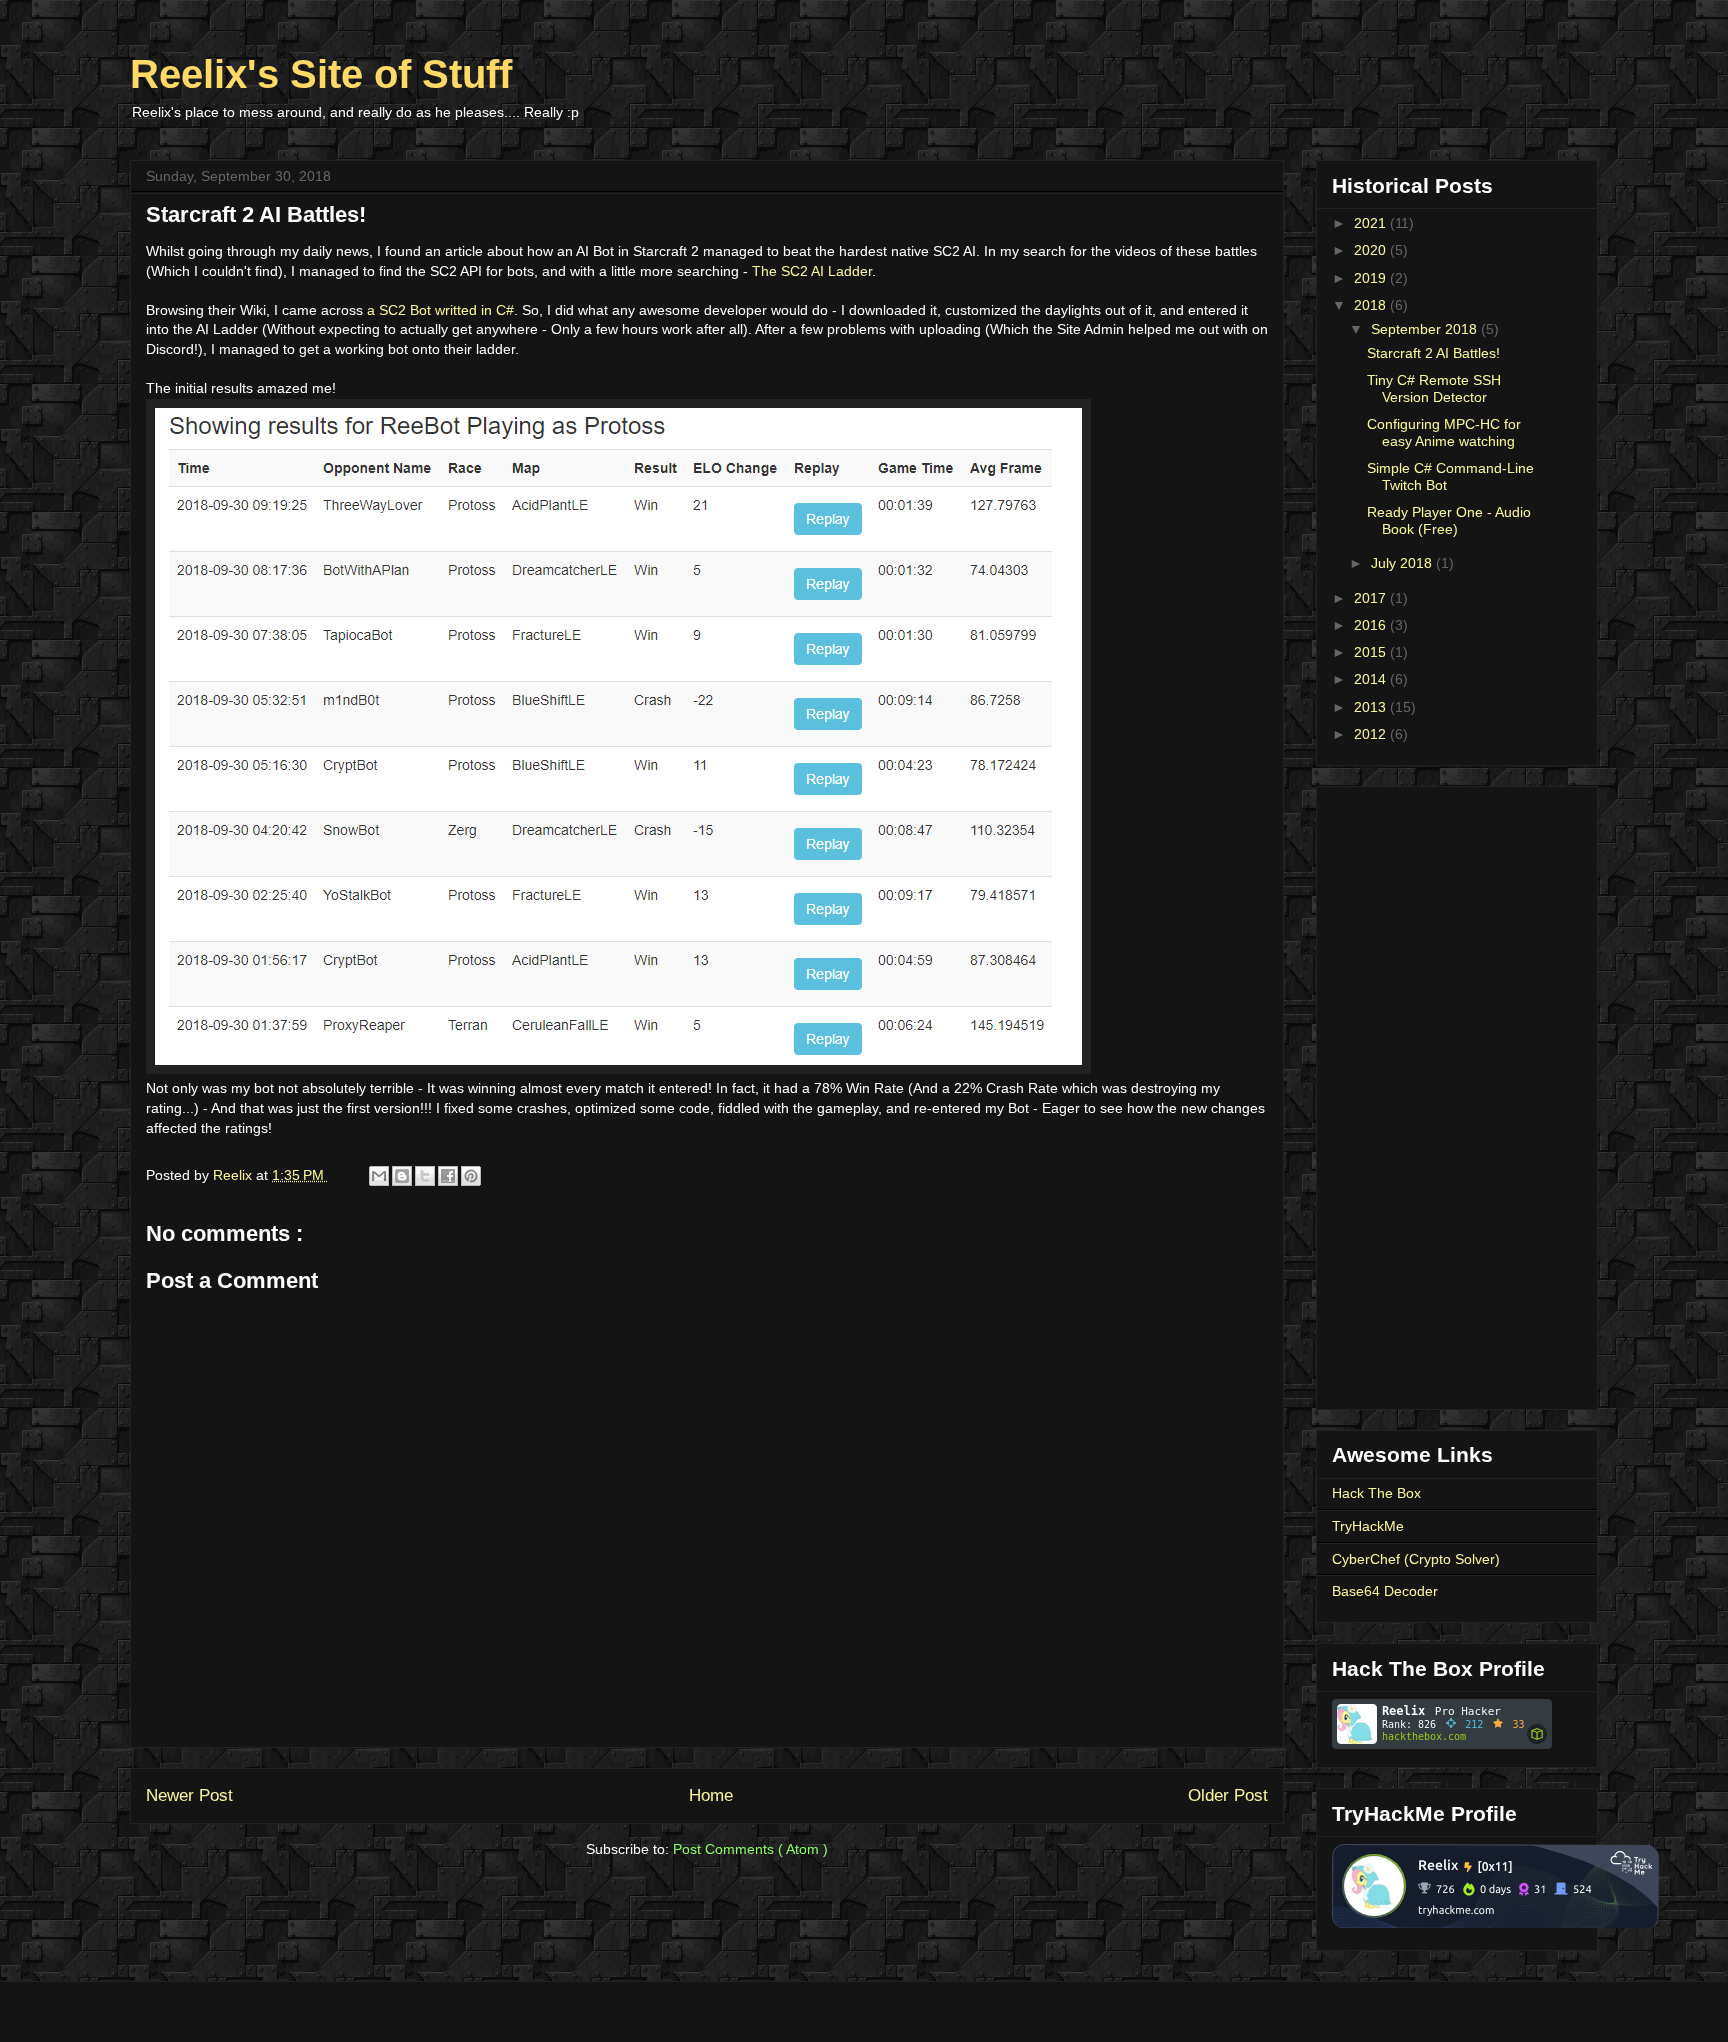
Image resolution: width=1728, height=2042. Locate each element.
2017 (1372, 598)
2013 (1372, 707)
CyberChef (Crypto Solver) (1416, 1559)
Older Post (1228, 1795)
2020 (1372, 250)
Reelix (234, 1175)
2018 (1372, 305)
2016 (1372, 625)
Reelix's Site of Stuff (321, 74)
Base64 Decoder (1385, 1591)
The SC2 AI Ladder (812, 271)
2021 (1372, 223)
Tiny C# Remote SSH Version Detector (1434, 388)
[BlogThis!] (402, 1176)
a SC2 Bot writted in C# (440, 310)
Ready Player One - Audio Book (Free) (1449, 520)
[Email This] (379, 1176)
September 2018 (1426, 329)
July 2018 (1403, 563)
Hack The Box (1376, 1493)
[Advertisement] (1457, 1094)
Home (711, 1795)
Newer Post (189, 1795)
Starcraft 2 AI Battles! (1433, 353)
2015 (1372, 652)
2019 (1372, 278)
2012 (1372, 734)
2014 (1372, 679)
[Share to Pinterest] (471, 1176)
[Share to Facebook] (448, 1176)
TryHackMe (1368, 1526)
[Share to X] (425, 1176)
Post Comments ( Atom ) (750, 1849)
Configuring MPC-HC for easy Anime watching (1444, 432)
